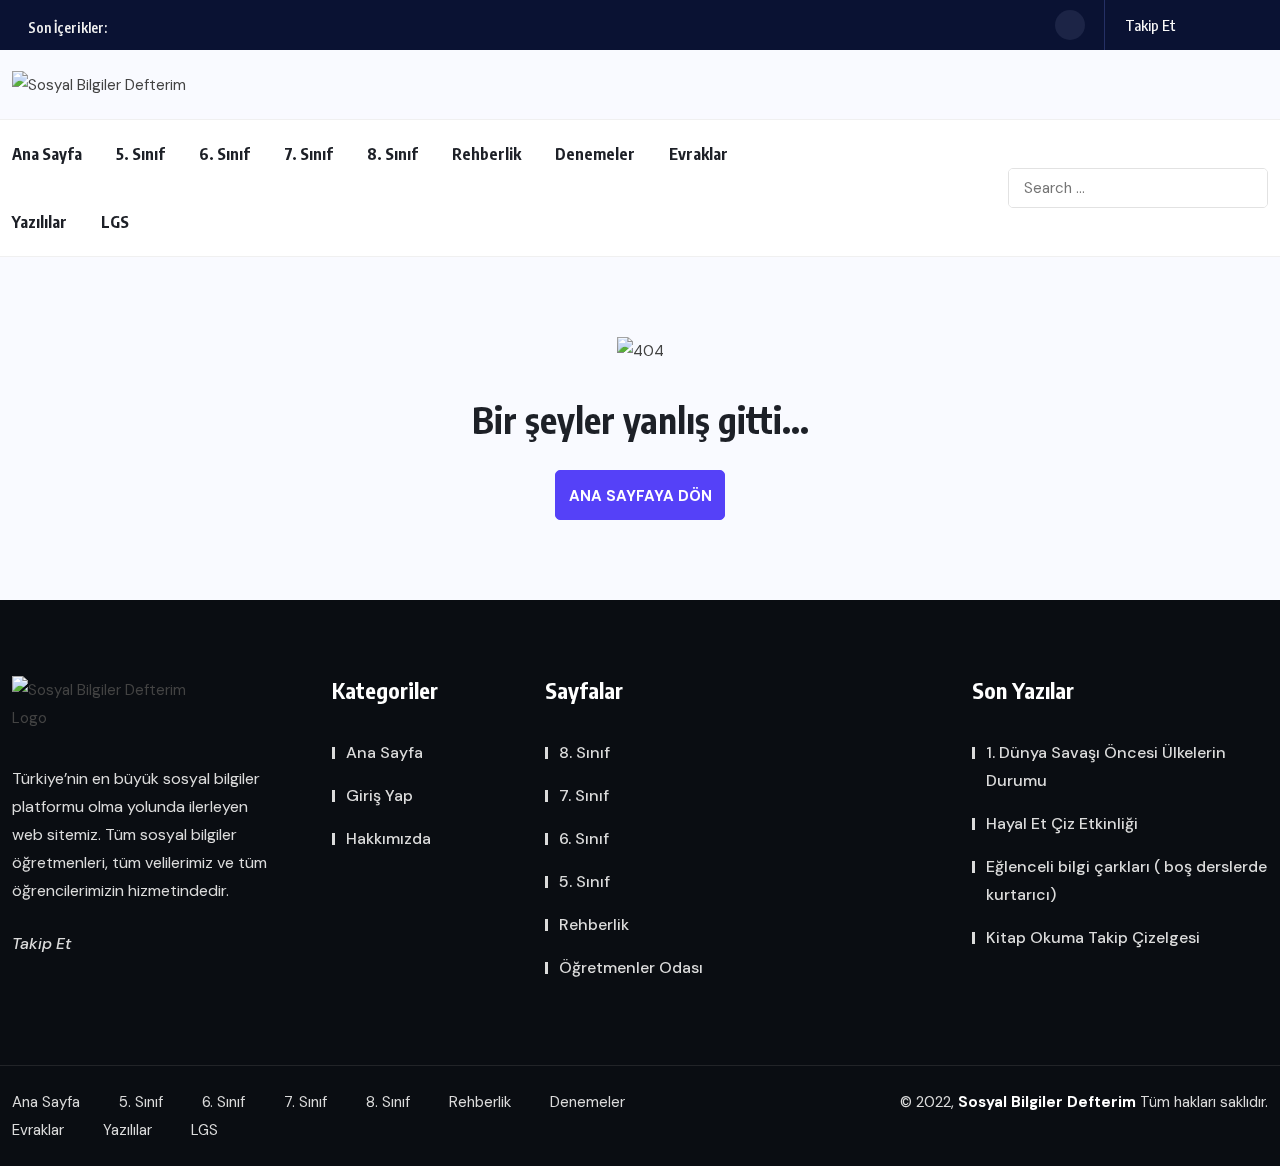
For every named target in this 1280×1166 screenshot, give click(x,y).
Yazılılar (39, 222)
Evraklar (698, 154)
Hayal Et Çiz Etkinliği (1062, 823)
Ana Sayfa (47, 154)
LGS (115, 222)
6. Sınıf (224, 154)
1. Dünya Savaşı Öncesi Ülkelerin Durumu (1106, 766)
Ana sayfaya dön (640, 496)
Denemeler (595, 154)
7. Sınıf (308, 154)
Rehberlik (486, 154)
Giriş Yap (379, 795)
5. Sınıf (140, 154)
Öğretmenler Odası (631, 967)
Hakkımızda (388, 838)
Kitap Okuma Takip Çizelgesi (1093, 937)
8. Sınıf (392, 154)
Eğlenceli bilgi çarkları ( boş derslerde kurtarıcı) (1126, 880)
